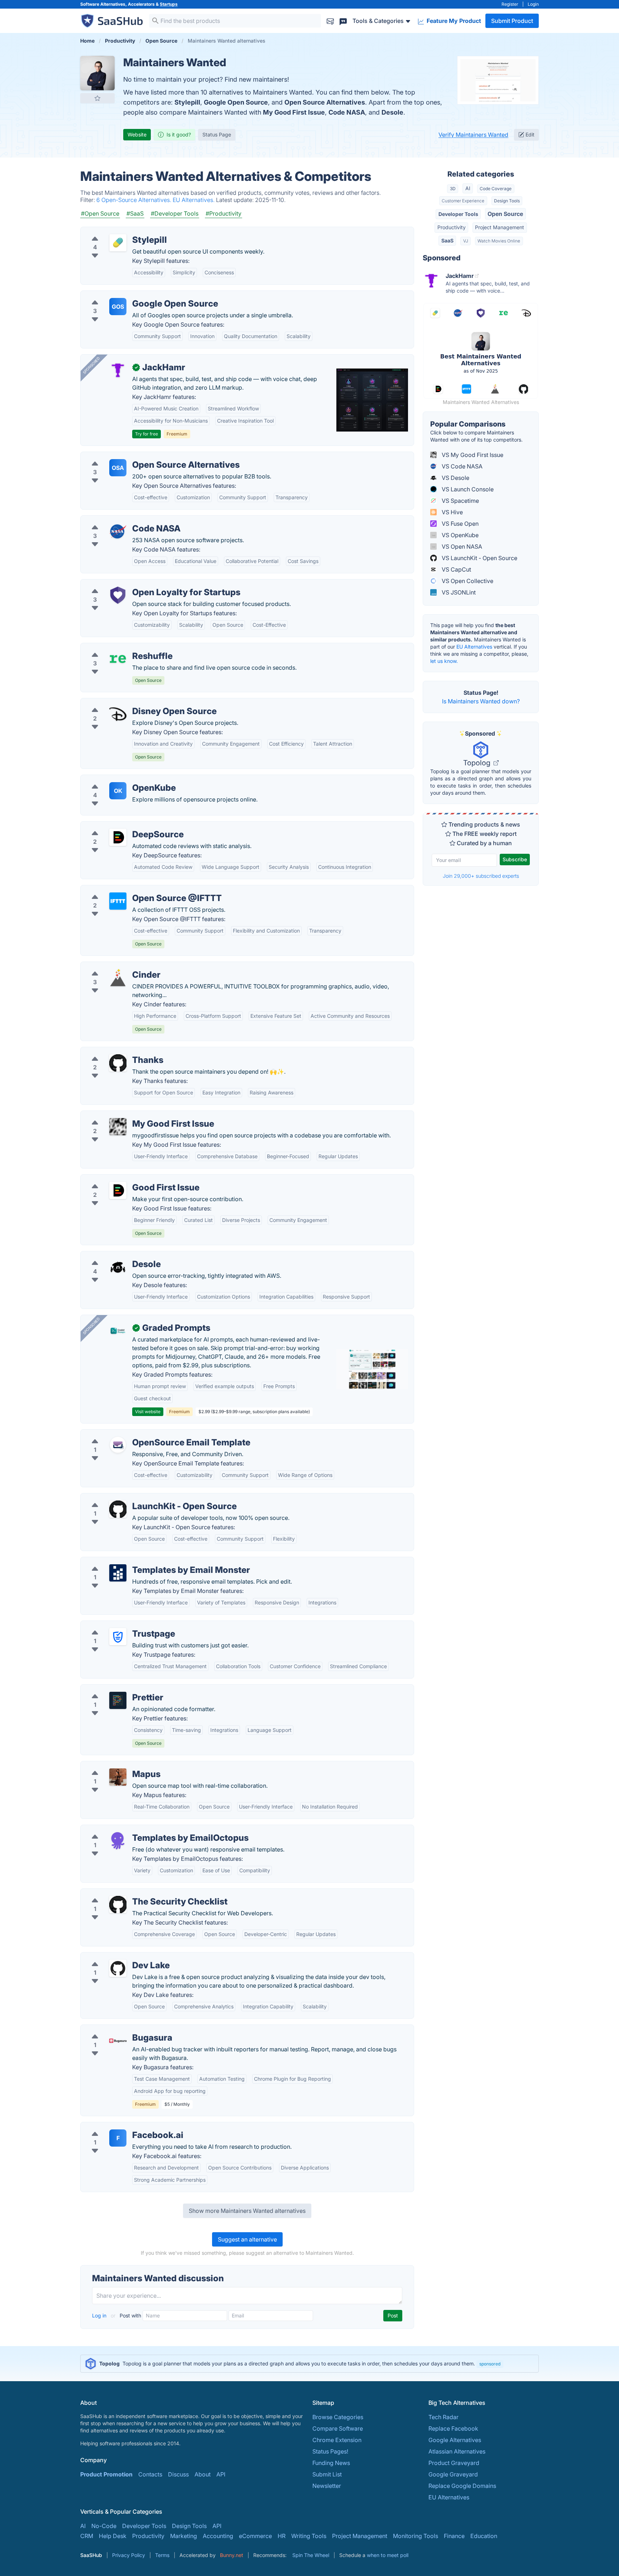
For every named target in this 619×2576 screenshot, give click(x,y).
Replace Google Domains (462, 2486)
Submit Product (512, 21)
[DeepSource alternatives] (118, 837)
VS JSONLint (458, 592)
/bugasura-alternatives (117, 2029)
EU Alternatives (474, 647)
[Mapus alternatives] (118, 1777)
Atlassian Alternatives (457, 2451)
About (203, 2474)
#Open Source (100, 213)
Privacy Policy (129, 2555)
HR (282, 2536)
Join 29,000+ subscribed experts (481, 876)
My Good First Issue (294, 112)
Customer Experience (463, 201)
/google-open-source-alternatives (132, 295)
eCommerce (255, 2536)
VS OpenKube (459, 535)
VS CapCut (456, 569)
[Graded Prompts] (118, 1331)
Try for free (147, 434)
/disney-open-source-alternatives (131, 703)
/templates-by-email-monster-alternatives (142, 1561)
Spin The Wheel (311, 2555)
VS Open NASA (461, 547)
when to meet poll (388, 2555)
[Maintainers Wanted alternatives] (97, 73)
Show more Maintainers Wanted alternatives (247, 2211)
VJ (466, 241)
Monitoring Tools (416, 2536)
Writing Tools (309, 2536)
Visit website (148, 1412)
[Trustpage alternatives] (118, 1637)
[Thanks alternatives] (118, 1063)
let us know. (444, 661)
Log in (100, 2315)
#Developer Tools (175, 213)
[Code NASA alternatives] (118, 531)
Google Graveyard (453, 2474)
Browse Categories (338, 2417)
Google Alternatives (455, 2440)
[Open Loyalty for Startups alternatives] (118, 595)
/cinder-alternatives (112, 966)
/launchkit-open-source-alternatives (135, 1498)
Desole (392, 112)
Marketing (184, 2536)
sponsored (490, 2364)
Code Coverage (496, 189)
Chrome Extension (337, 2440)
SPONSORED (91, 365)
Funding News (331, 2463)
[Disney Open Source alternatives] (118, 714)
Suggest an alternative (247, 2239)
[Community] (343, 21)
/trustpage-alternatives (117, 1625)
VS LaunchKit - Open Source (479, 558)
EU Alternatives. (194, 200)
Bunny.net (232, 2555)
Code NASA (347, 112)
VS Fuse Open (459, 524)
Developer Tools (458, 214)
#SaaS (135, 213)
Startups (169, 4)
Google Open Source (236, 102)
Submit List (327, 2474)
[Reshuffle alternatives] (118, 659)
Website (137, 134)
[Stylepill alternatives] (118, 243)
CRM (87, 2536)
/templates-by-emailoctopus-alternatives (141, 1829)
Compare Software (338, 2428)
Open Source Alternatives (325, 102)
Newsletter (327, 2486)
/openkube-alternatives (117, 779)
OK (118, 791)
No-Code (104, 2526)
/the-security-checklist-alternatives (133, 1893)
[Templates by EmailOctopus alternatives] (118, 1841)
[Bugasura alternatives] (118, 2041)
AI (468, 188)
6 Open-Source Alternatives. (135, 200)
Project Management (500, 227)
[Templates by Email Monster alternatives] (118, 1573)
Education (484, 2536)
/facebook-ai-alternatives (120, 2127)
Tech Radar (443, 2417)
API (221, 2474)
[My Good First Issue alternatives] (118, 1127)
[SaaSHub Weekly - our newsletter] (330, 21)
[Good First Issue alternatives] (118, 1190)
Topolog (478, 763)
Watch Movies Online (499, 241)
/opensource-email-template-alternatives (141, 1434)
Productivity (452, 227)
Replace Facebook (453, 2428)
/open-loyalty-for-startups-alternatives (138, 584)
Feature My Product (453, 21)
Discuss (178, 2474)
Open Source (505, 214)
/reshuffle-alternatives (116, 647)
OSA (118, 468)
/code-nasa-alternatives (118, 520)
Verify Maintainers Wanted (473, 135)
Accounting (218, 2536)
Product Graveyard (454, 2463)
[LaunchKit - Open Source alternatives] (118, 1509)
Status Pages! (330, 2451)
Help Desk (113, 2536)
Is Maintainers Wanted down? (481, 701)
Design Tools (507, 201)
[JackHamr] (118, 370)
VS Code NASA (461, 466)
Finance (454, 2536)
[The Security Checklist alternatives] (118, 1905)
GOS (118, 307)
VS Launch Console (467, 489)
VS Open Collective (467, 581)
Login (533, 4)
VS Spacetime (460, 501)
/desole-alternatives (113, 1256)
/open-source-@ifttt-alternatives (129, 890)
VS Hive (452, 512)
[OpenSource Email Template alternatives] (118, 1445)
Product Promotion (106, 2474)
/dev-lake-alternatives (116, 1957)
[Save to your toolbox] (97, 98)
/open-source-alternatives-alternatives (138, 456)
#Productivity (224, 213)
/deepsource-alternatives (120, 826)
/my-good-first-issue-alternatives (131, 1115)
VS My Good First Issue (472, 455)
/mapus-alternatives (113, 1766)
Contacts (150, 2474)
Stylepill (187, 102)
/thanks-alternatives (113, 1051)
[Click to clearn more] (309, 2364)
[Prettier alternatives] (118, 1700)
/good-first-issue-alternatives (126, 1179)
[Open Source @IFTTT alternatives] (118, 901)
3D (453, 189)
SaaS (447, 240)
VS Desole (455, 478)
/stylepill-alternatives (114, 231)
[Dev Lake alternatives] (118, 1968)
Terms (162, 2555)
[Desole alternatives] (118, 1267)
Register (510, 4)
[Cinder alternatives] (118, 978)
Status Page (217, 134)
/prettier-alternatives (114, 1689)
